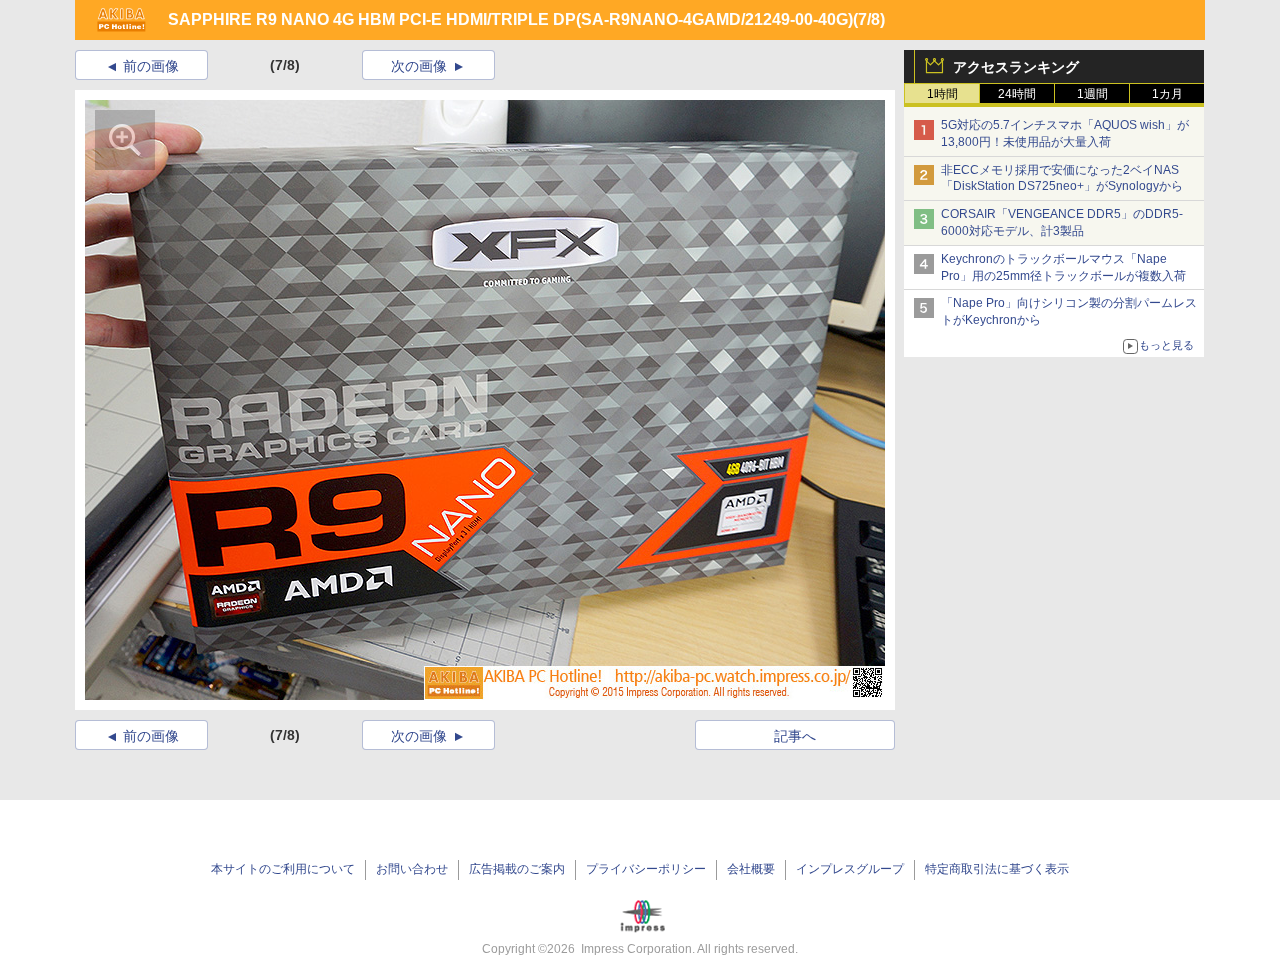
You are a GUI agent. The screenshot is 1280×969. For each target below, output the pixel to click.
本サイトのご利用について (283, 869)
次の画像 (419, 66)
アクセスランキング (1016, 67)
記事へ (795, 736)
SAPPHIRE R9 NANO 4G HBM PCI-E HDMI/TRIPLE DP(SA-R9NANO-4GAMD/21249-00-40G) (510, 19)
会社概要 (751, 869)
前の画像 (151, 66)
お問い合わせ (412, 869)
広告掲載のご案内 (517, 869)
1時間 (942, 94)
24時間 (1017, 94)
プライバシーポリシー (646, 869)
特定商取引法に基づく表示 (997, 869)
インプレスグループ (850, 869)
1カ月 (1167, 94)
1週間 (1092, 94)
